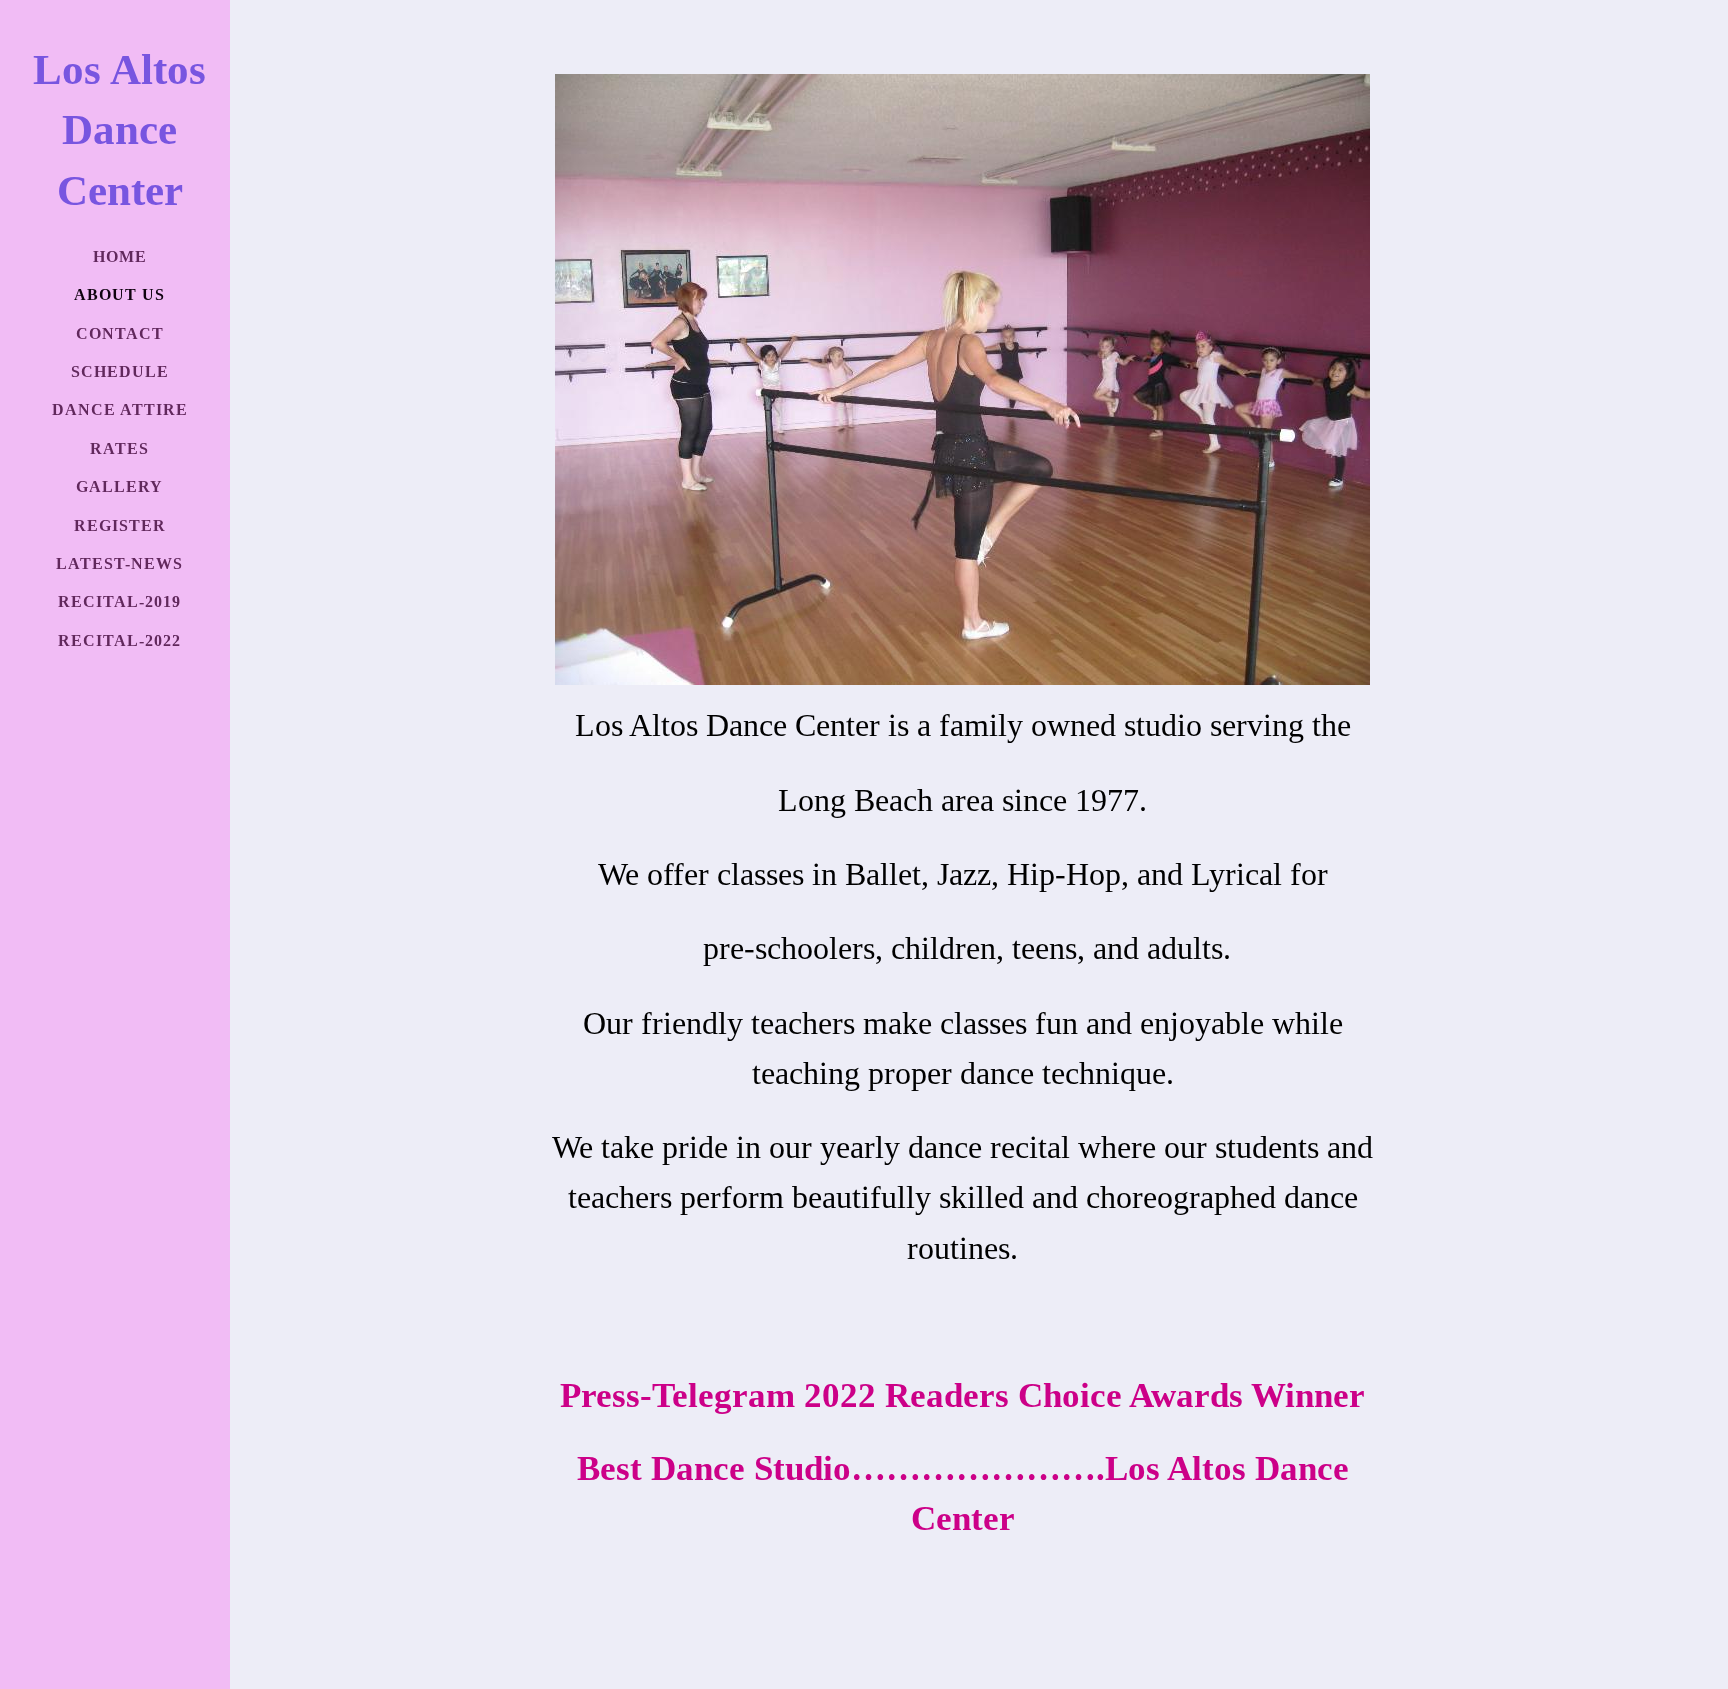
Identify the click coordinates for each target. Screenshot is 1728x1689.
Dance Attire (120, 409)
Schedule (120, 371)
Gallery (119, 486)
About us (119, 294)
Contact (120, 333)
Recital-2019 (119, 601)
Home (120, 256)
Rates (119, 448)
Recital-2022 (119, 640)
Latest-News (119, 563)
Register (120, 525)
